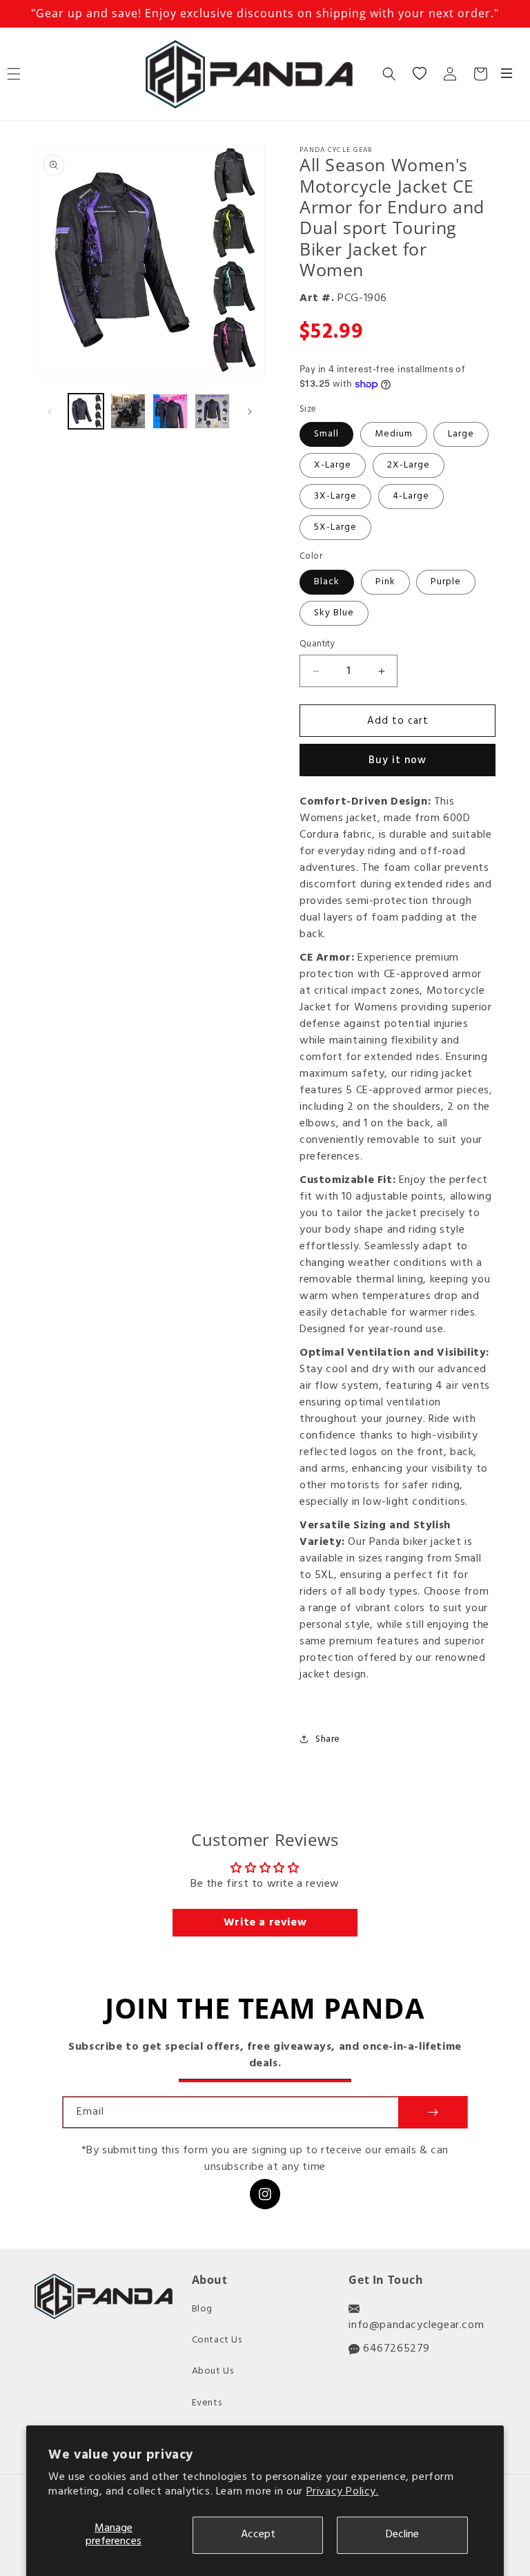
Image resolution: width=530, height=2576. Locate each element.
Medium (394, 434)
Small (326, 434)
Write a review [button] (265, 1923)
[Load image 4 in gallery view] (212, 411)
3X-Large (335, 496)
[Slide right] (250, 412)
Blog (202, 2309)
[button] (389, 74)
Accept (258, 2535)
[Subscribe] (433, 2112)
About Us (213, 2371)
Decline (402, 2535)
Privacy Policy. (343, 2492)
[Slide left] (50, 412)
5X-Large (335, 527)
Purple (446, 582)
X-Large (333, 465)
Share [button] (328, 1739)
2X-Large (409, 465)
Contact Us (217, 2340)
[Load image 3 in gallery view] (170, 411)
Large (461, 434)
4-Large (411, 496)
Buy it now (397, 760)
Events (207, 2403)
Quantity (317, 644)
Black (327, 582)
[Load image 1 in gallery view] (86, 411)
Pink (385, 582)
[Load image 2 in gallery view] (128, 411)
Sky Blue (334, 613)
